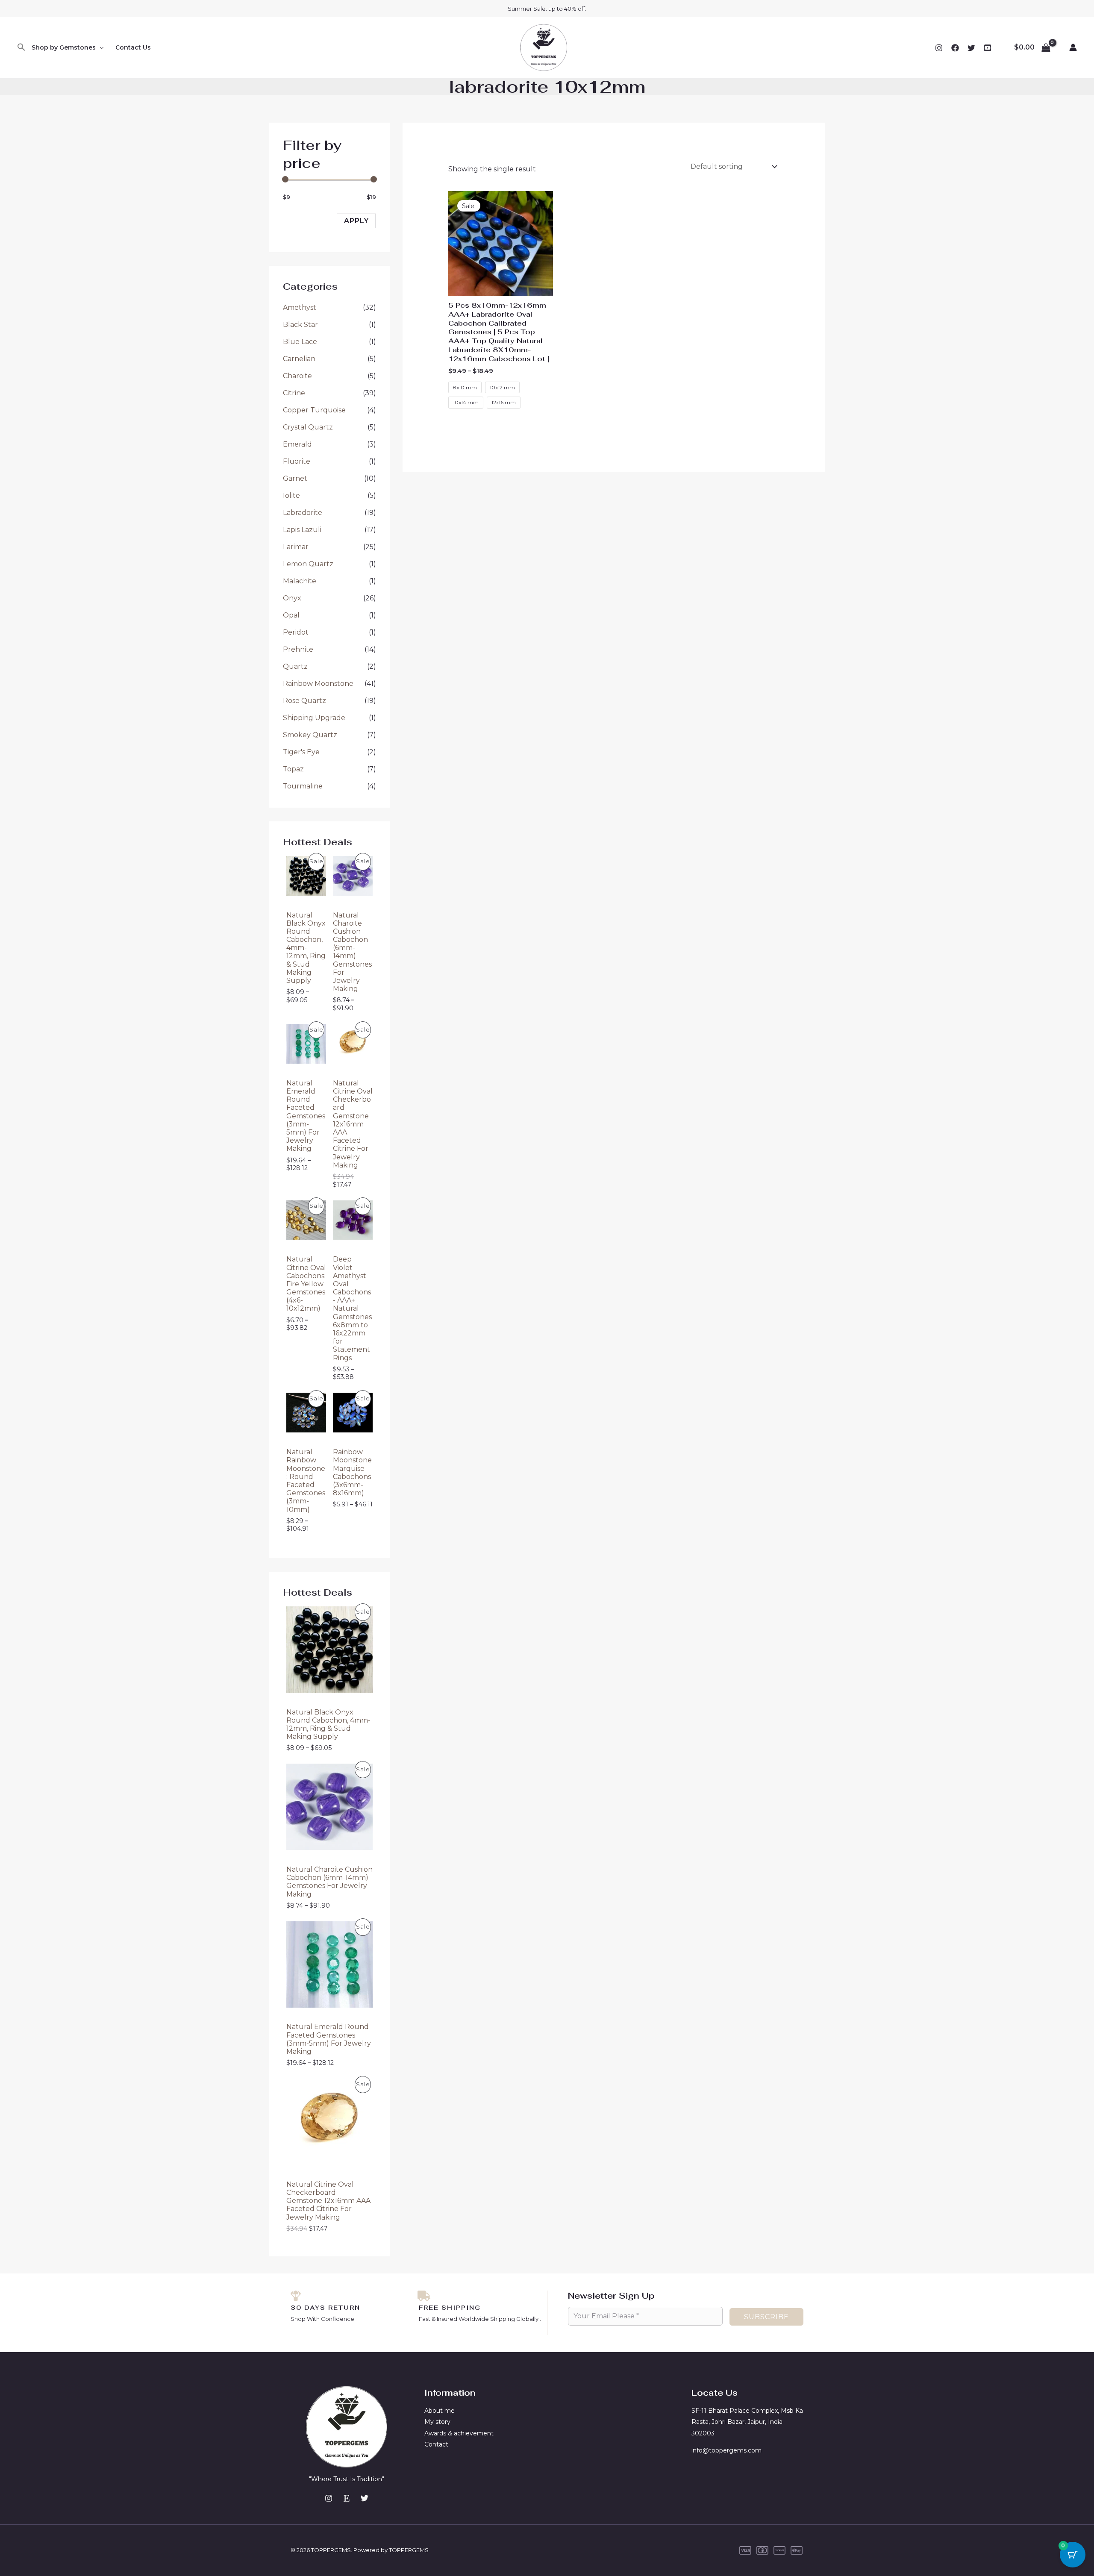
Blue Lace (300, 342)
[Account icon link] (1073, 47)
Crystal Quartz (308, 427)
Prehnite (298, 649)
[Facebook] (955, 48)
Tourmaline (303, 786)
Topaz (293, 769)
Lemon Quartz (308, 564)
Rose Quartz (304, 701)
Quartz (295, 666)
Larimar (296, 547)
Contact (436, 2444)
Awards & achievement (459, 2433)
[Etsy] (347, 2498)
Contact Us (133, 47)
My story (437, 2422)
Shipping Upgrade (314, 718)
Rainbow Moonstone (318, 684)
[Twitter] (971, 48)
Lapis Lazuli (302, 530)
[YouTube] (988, 48)
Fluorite (297, 461)
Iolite (291, 495)
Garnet (295, 478)
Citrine (294, 393)
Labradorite (303, 513)
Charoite (297, 376)
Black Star (300, 325)
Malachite (300, 581)
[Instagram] (939, 48)
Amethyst (300, 307)
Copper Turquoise (314, 410)
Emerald (297, 444)
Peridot (296, 632)
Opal (291, 615)
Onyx (292, 598)
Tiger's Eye (301, 752)
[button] (21, 48)
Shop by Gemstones (64, 47)
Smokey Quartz (310, 735)
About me (440, 2411)
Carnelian (299, 359)
